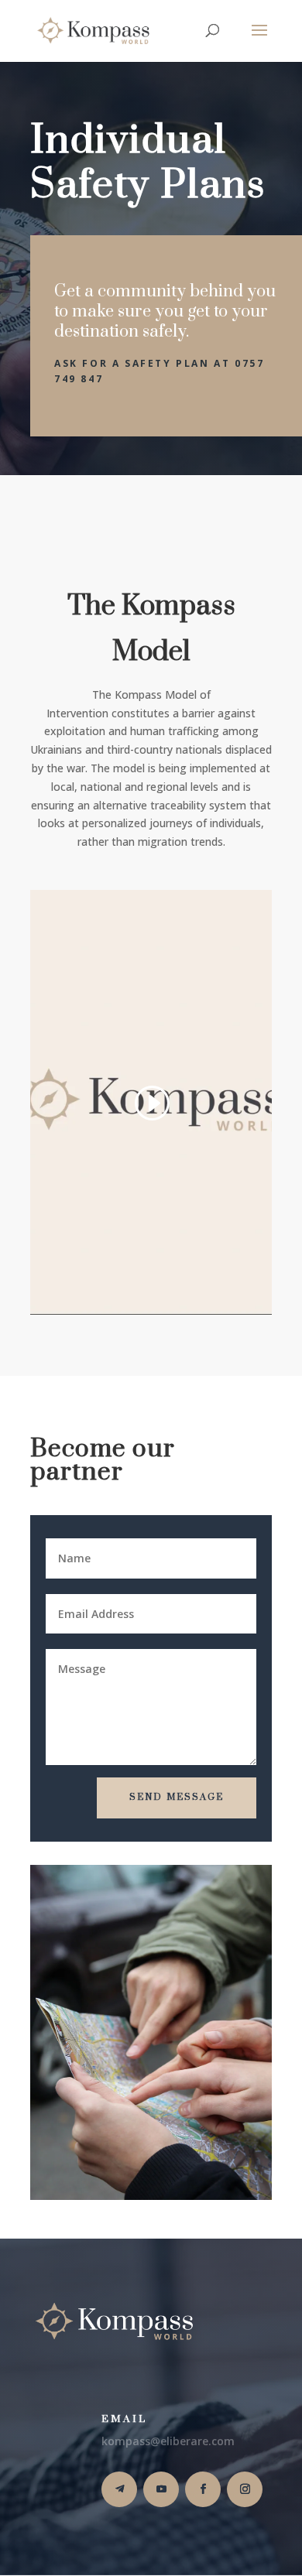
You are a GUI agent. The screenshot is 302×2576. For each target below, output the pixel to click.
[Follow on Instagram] (245, 2489)
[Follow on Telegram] (119, 2489)
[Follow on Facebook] (203, 2489)
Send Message (177, 1797)
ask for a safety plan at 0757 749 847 (159, 371)
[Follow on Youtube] (161, 2489)
